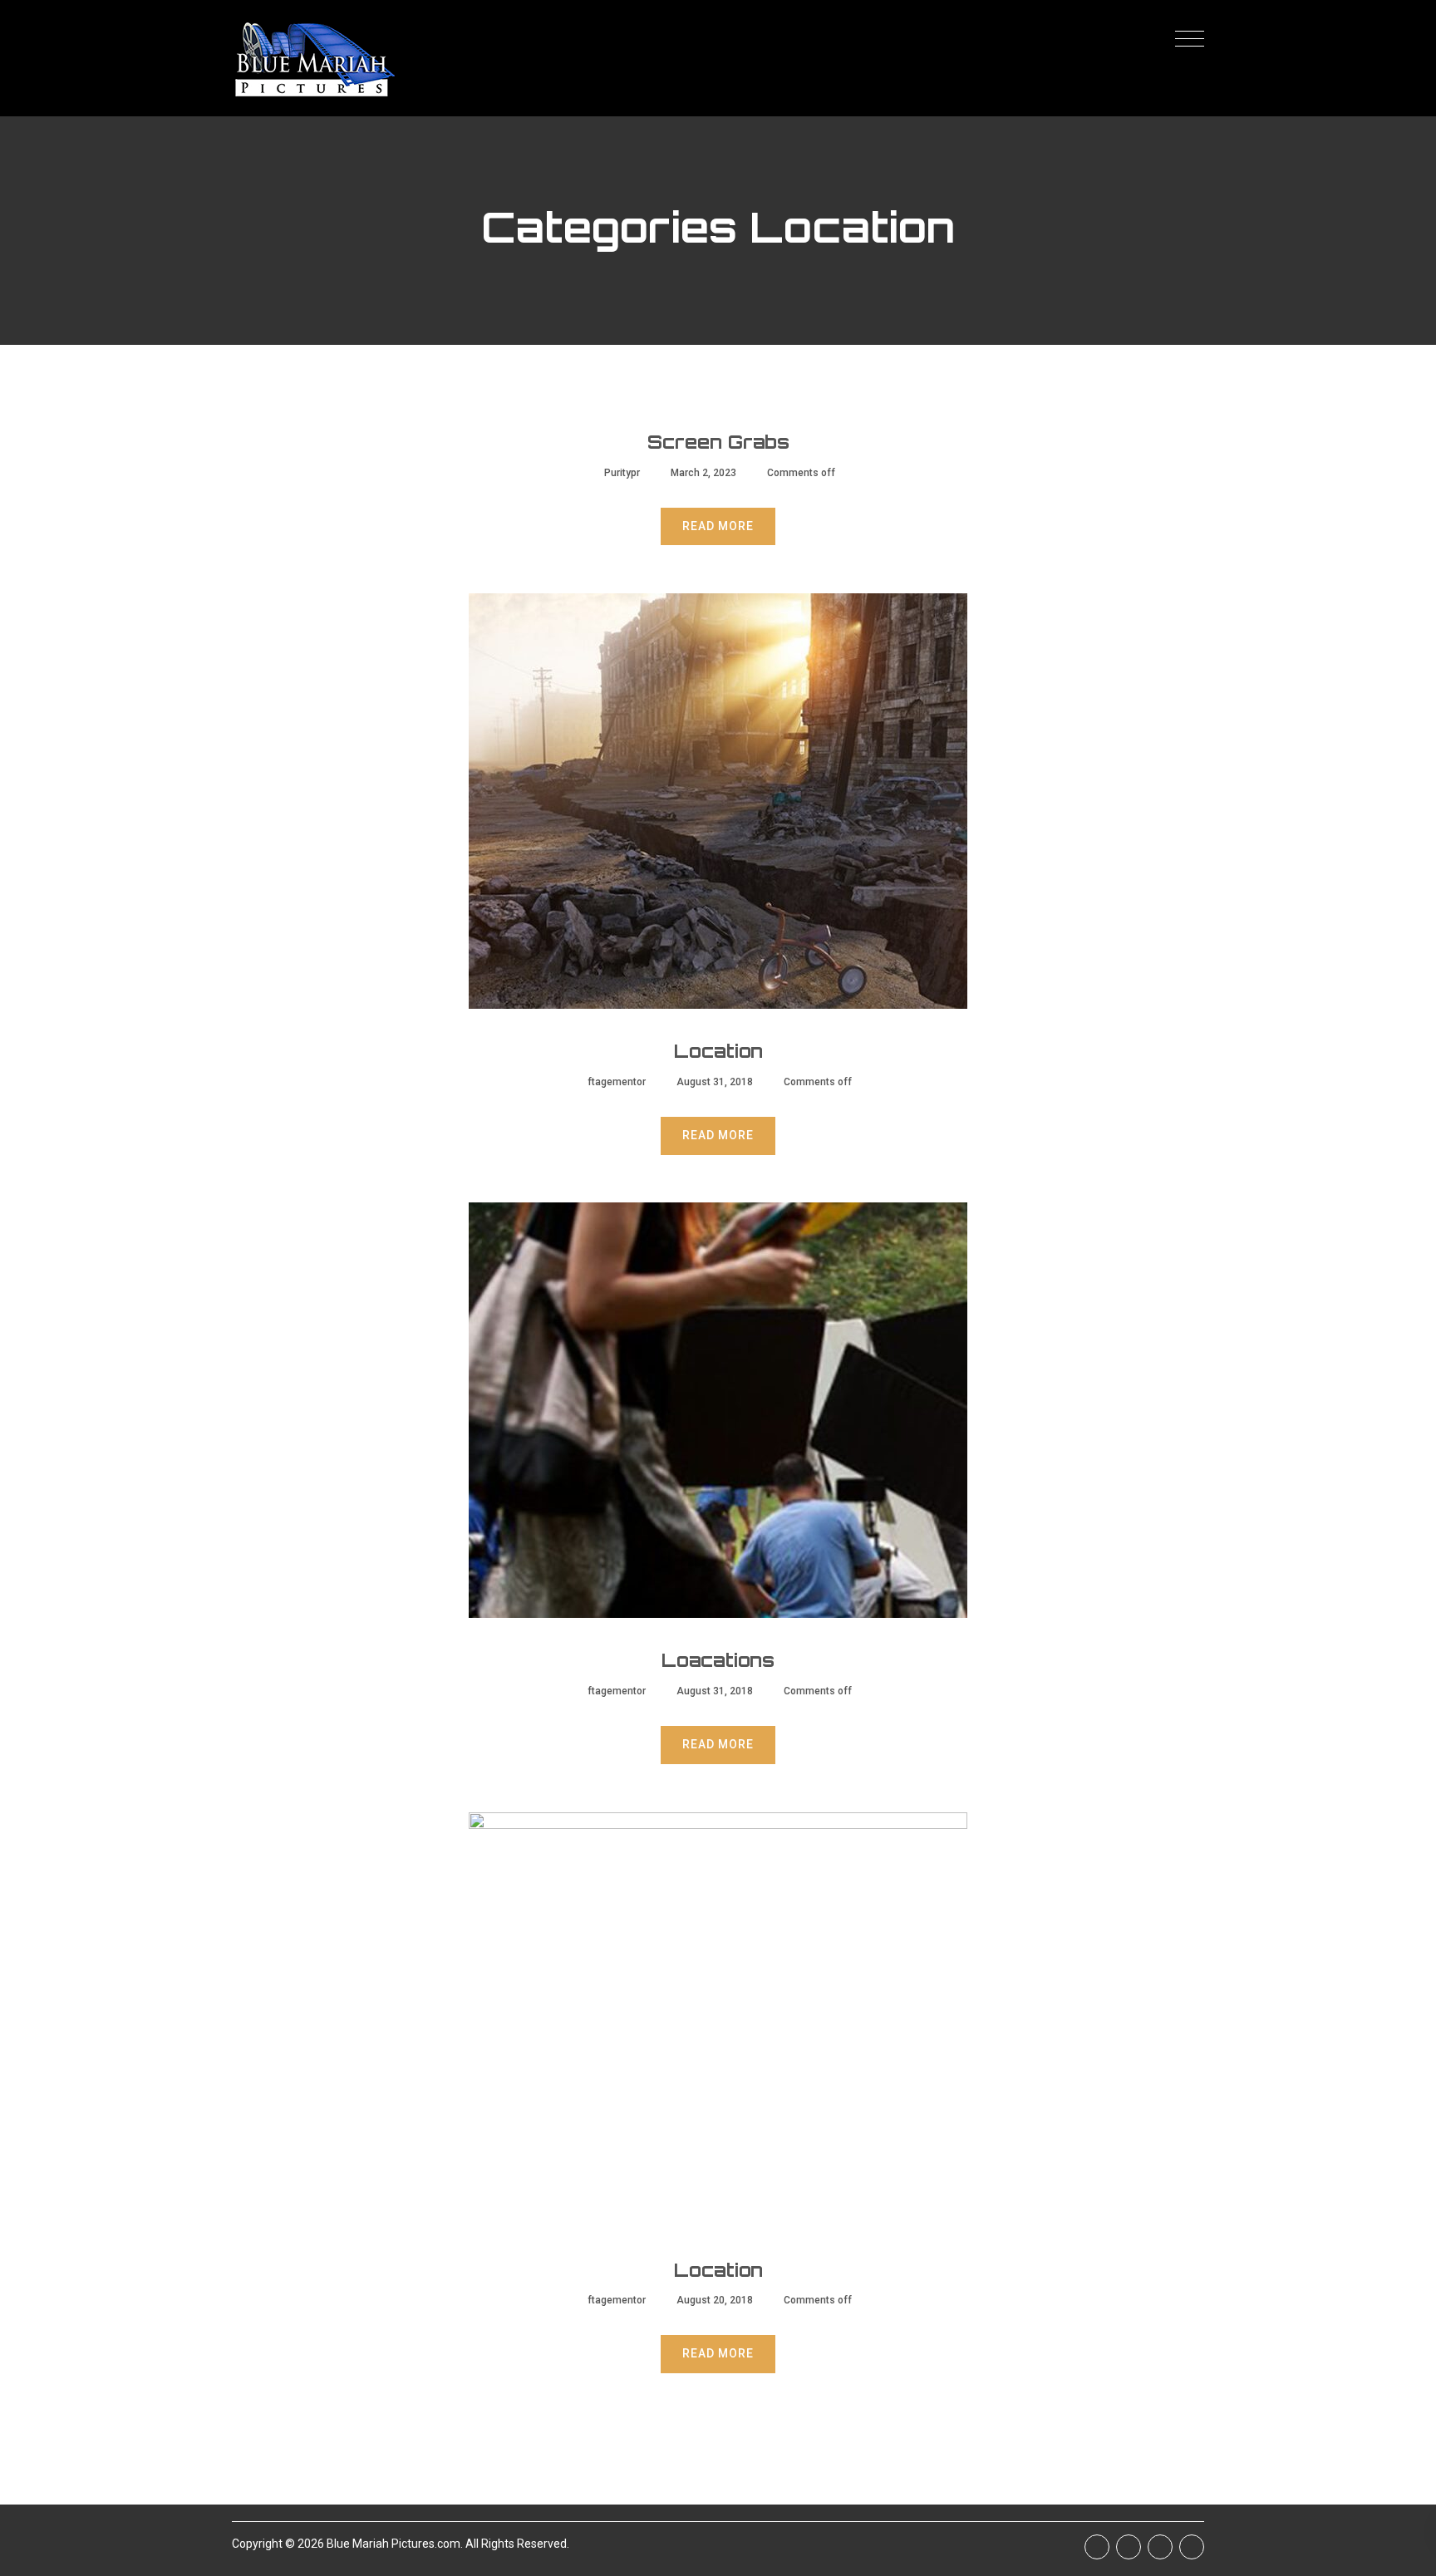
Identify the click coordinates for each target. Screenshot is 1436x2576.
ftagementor (617, 1082)
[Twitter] (1129, 2547)
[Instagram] (1160, 2547)
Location (718, 1051)
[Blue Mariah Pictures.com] (313, 58)
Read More (718, 526)
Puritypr (622, 473)
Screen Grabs (718, 442)
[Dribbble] (1192, 2547)
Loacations (718, 1660)
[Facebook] (1097, 2547)
